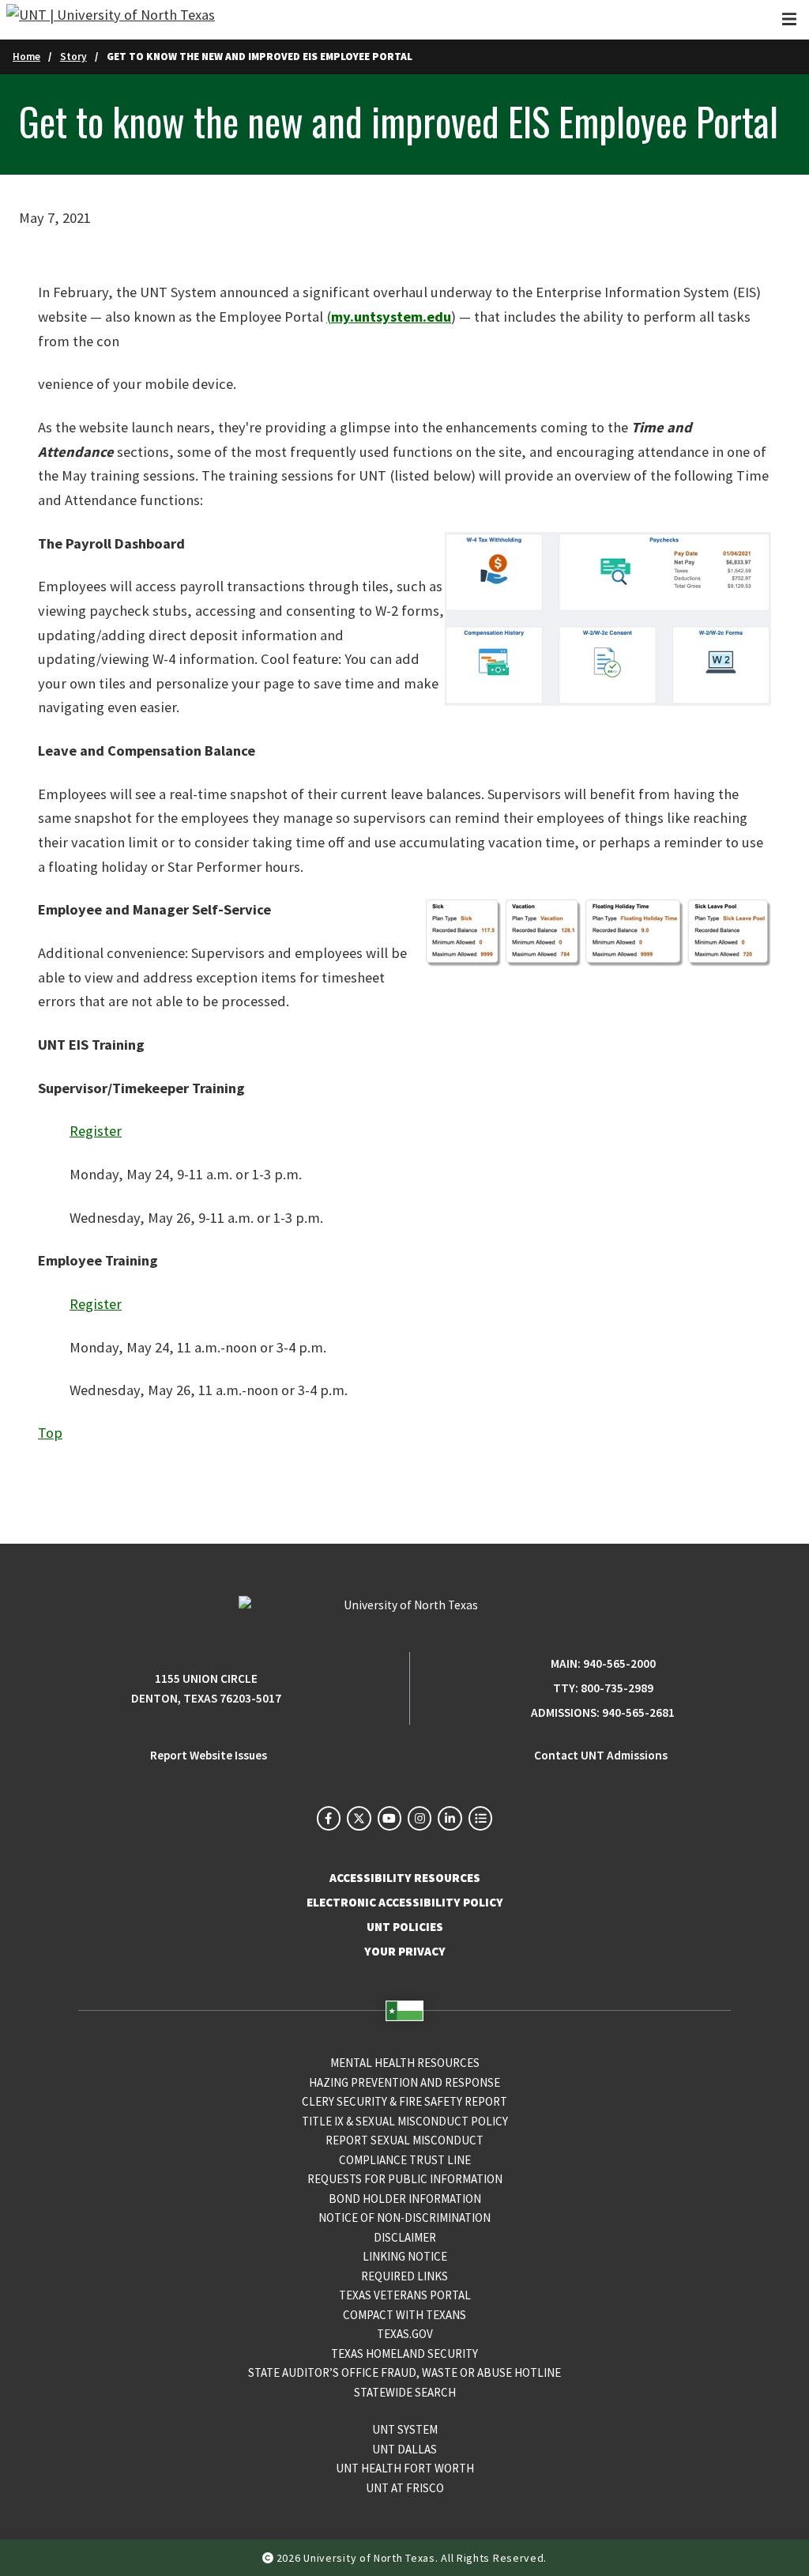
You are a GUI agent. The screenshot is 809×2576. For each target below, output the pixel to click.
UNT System (405, 2429)
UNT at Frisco (405, 2488)
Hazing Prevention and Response (404, 2082)
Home (26, 57)
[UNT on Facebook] (329, 1818)
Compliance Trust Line (405, 2160)
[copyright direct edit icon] (269, 2558)
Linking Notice (405, 2256)
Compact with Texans (404, 2315)
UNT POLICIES (405, 1927)
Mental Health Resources (405, 2063)
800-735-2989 (617, 1688)
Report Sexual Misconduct (404, 2140)
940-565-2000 (619, 1663)
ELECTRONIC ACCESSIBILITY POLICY (405, 1902)
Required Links (404, 2276)
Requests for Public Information (405, 2179)
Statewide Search (405, 2392)
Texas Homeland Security (404, 2353)
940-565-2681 (638, 1712)
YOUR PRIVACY (405, 1951)
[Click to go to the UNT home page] (111, 20)
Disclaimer (405, 2237)
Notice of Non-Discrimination (404, 2218)
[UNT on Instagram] (420, 1818)
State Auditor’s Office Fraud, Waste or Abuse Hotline (404, 2372)
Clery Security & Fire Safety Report (404, 2101)
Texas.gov (405, 2334)
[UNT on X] (359, 1818)
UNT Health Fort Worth (405, 2468)
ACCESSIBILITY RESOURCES (405, 1878)
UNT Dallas (404, 2449)
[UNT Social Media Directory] (480, 1818)
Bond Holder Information (405, 2199)
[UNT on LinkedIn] (450, 1818)
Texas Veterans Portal (405, 2295)
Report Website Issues (209, 1755)
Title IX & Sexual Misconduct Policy (405, 2121)
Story (73, 57)
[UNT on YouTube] (389, 1818)
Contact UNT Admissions (601, 1755)
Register (96, 1131)
